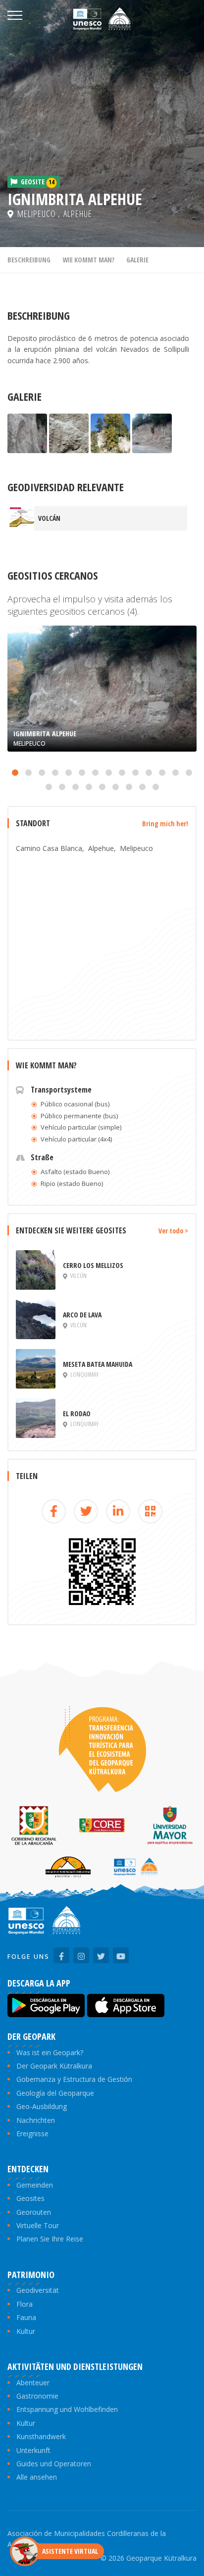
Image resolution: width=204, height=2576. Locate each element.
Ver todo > (173, 1231)
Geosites (30, 2198)
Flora (25, 2304)
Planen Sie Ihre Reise (50, 2239)
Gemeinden (35, 2185)
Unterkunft (33, 2450)
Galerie (137, 260)
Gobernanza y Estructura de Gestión (74, 2079)
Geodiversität (38, 2290)
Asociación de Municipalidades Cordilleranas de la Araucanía (87, 2539)
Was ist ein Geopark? (50, 2052)
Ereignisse (32, 2133)
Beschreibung (29, 260)
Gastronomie (37, 2396)
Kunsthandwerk (41, 2436)
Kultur (26, 2331)
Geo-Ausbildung (42, 2106)
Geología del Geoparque (55, 2093)
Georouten (34, 2212)
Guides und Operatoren (54, 2464)
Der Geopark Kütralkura (54, 2066)
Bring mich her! (165, 823)
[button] (15, 773)
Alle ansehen (37, 2477)
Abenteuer (33, 2383)
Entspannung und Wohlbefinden (67, 2409)
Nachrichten (36, 2120)
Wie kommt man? (88, 260)
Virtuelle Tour (38, 2225)
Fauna (26, 2317)
